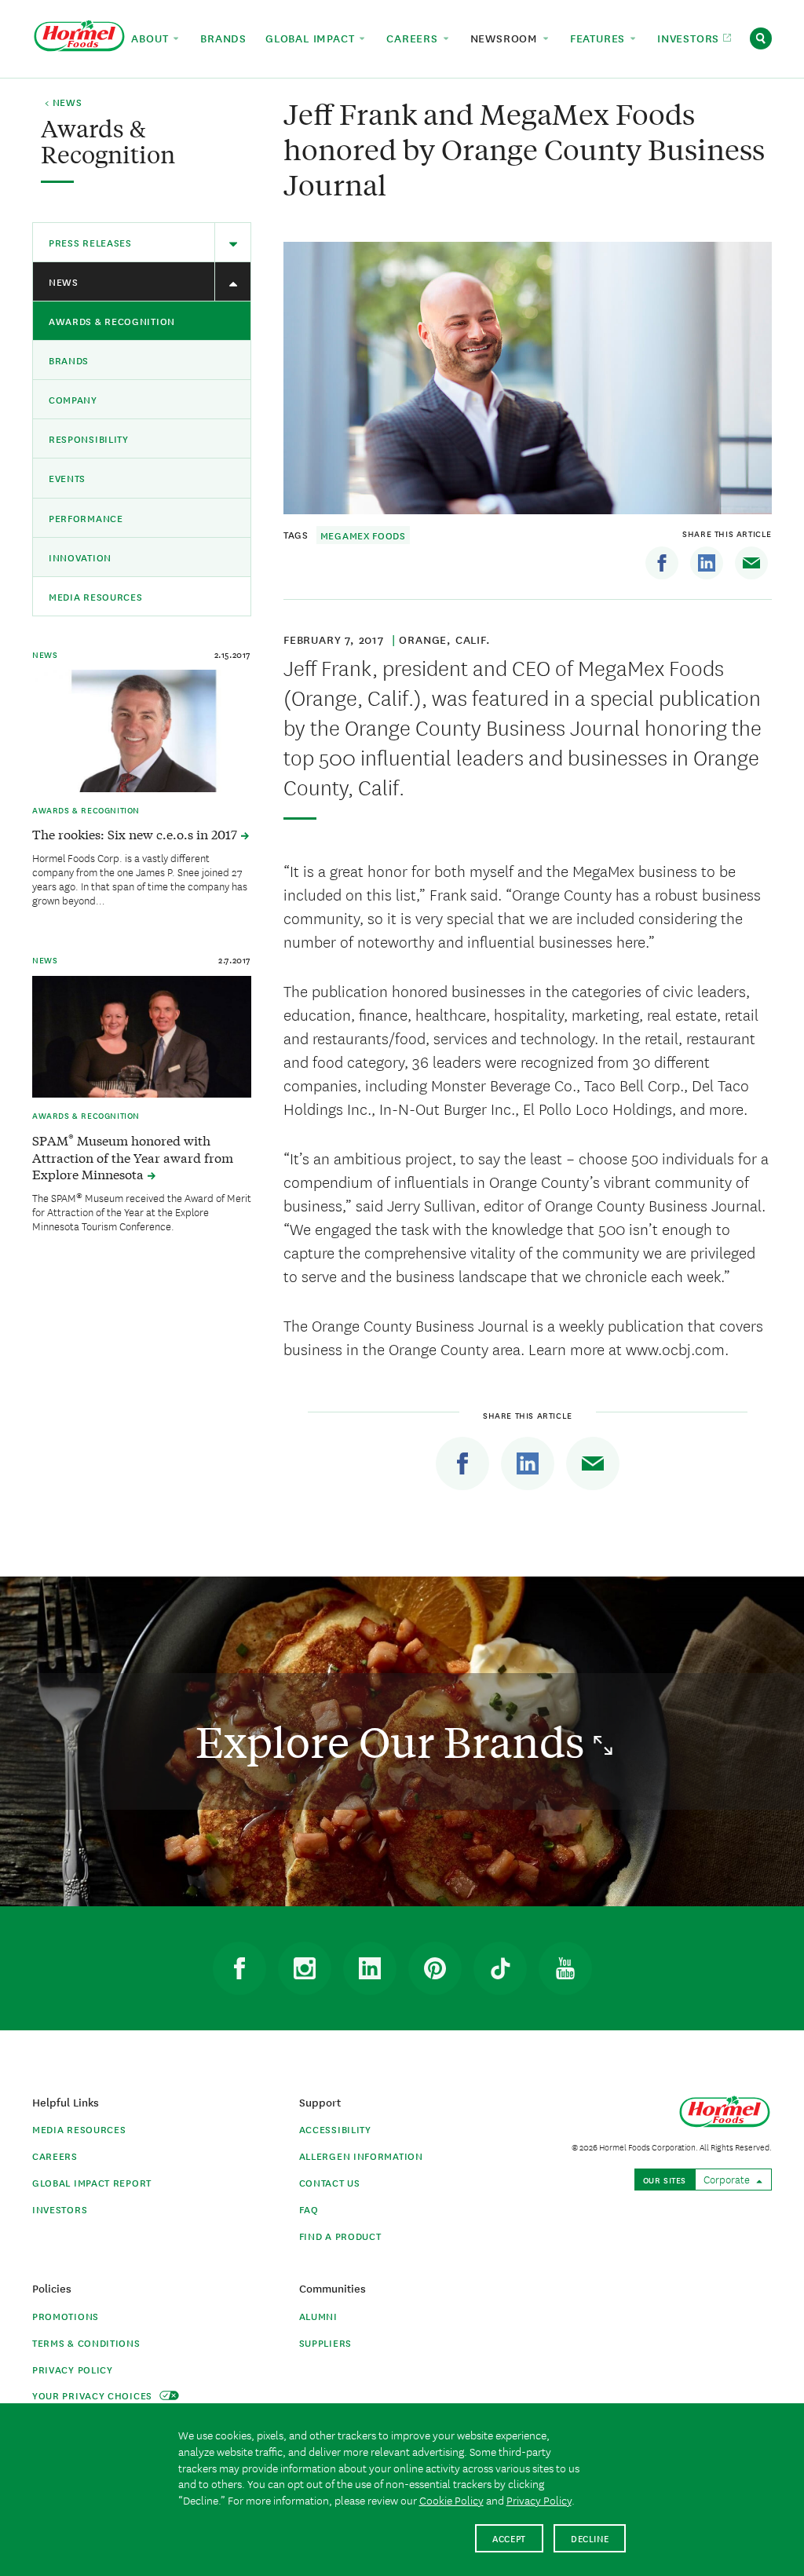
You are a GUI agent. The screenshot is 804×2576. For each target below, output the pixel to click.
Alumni (318, 2316)
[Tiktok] (500, 1968)
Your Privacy (94, 2395)
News (64, 281)
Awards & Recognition (112, 321)
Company (73, 399)
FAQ (309, 2209)
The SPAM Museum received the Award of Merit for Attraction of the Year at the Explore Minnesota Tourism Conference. (142, 1211)
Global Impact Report (92, 2182)
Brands (69, 360)
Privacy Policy (73, 2369)
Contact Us (330, 2182)
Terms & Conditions (86, 2342)
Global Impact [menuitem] (312, 38)
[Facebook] (662, 563)
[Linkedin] (707, 563)
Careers (55, 2156)
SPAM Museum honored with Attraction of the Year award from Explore (133, 1157)
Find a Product (340, 2236)
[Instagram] (305, 1968)
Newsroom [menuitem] (506, 38)
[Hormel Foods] (79, 37)
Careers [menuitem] (414, 38)
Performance (86, 518)
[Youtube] (565, 1968)
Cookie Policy (451, 2500)
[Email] (751, 563)
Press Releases (90, 242)
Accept (509, 2538)
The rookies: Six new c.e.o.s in (136, 834)
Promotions (66, 2316)
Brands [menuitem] (223, 38)
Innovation (80, 557)
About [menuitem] (152, 38)
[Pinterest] (435, 1968)
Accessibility (335, 2129)
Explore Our (395, 1741)
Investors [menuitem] (690, 38)
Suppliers (325, 2342)
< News (63, 103)
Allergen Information (361, 2156)
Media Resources (96, 596)
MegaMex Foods (363, 535)
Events (67, 478)
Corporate (728, 2179)
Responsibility (89, 438)
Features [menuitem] (599, 38)
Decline (590, 2538)
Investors (60, 2209)
